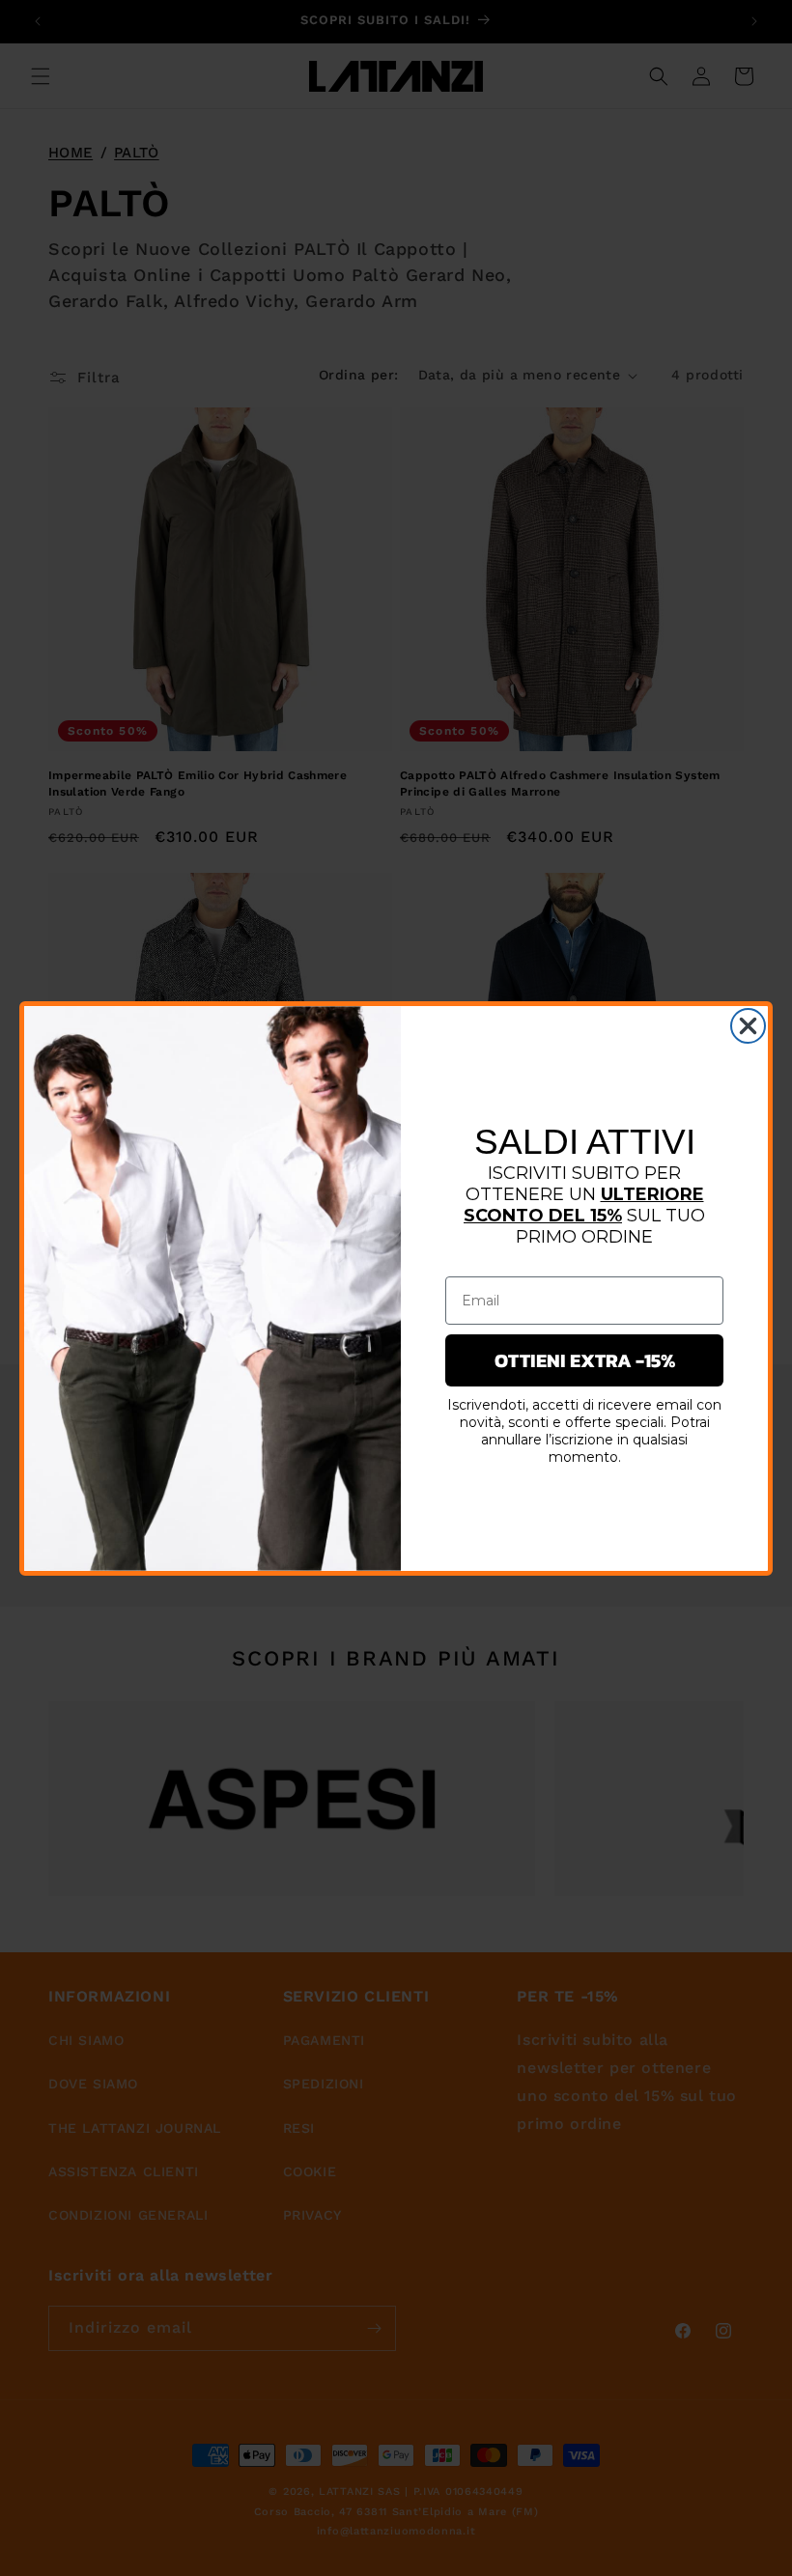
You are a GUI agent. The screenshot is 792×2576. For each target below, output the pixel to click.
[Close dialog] (748, 1026)
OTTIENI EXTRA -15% (585, 1360)
